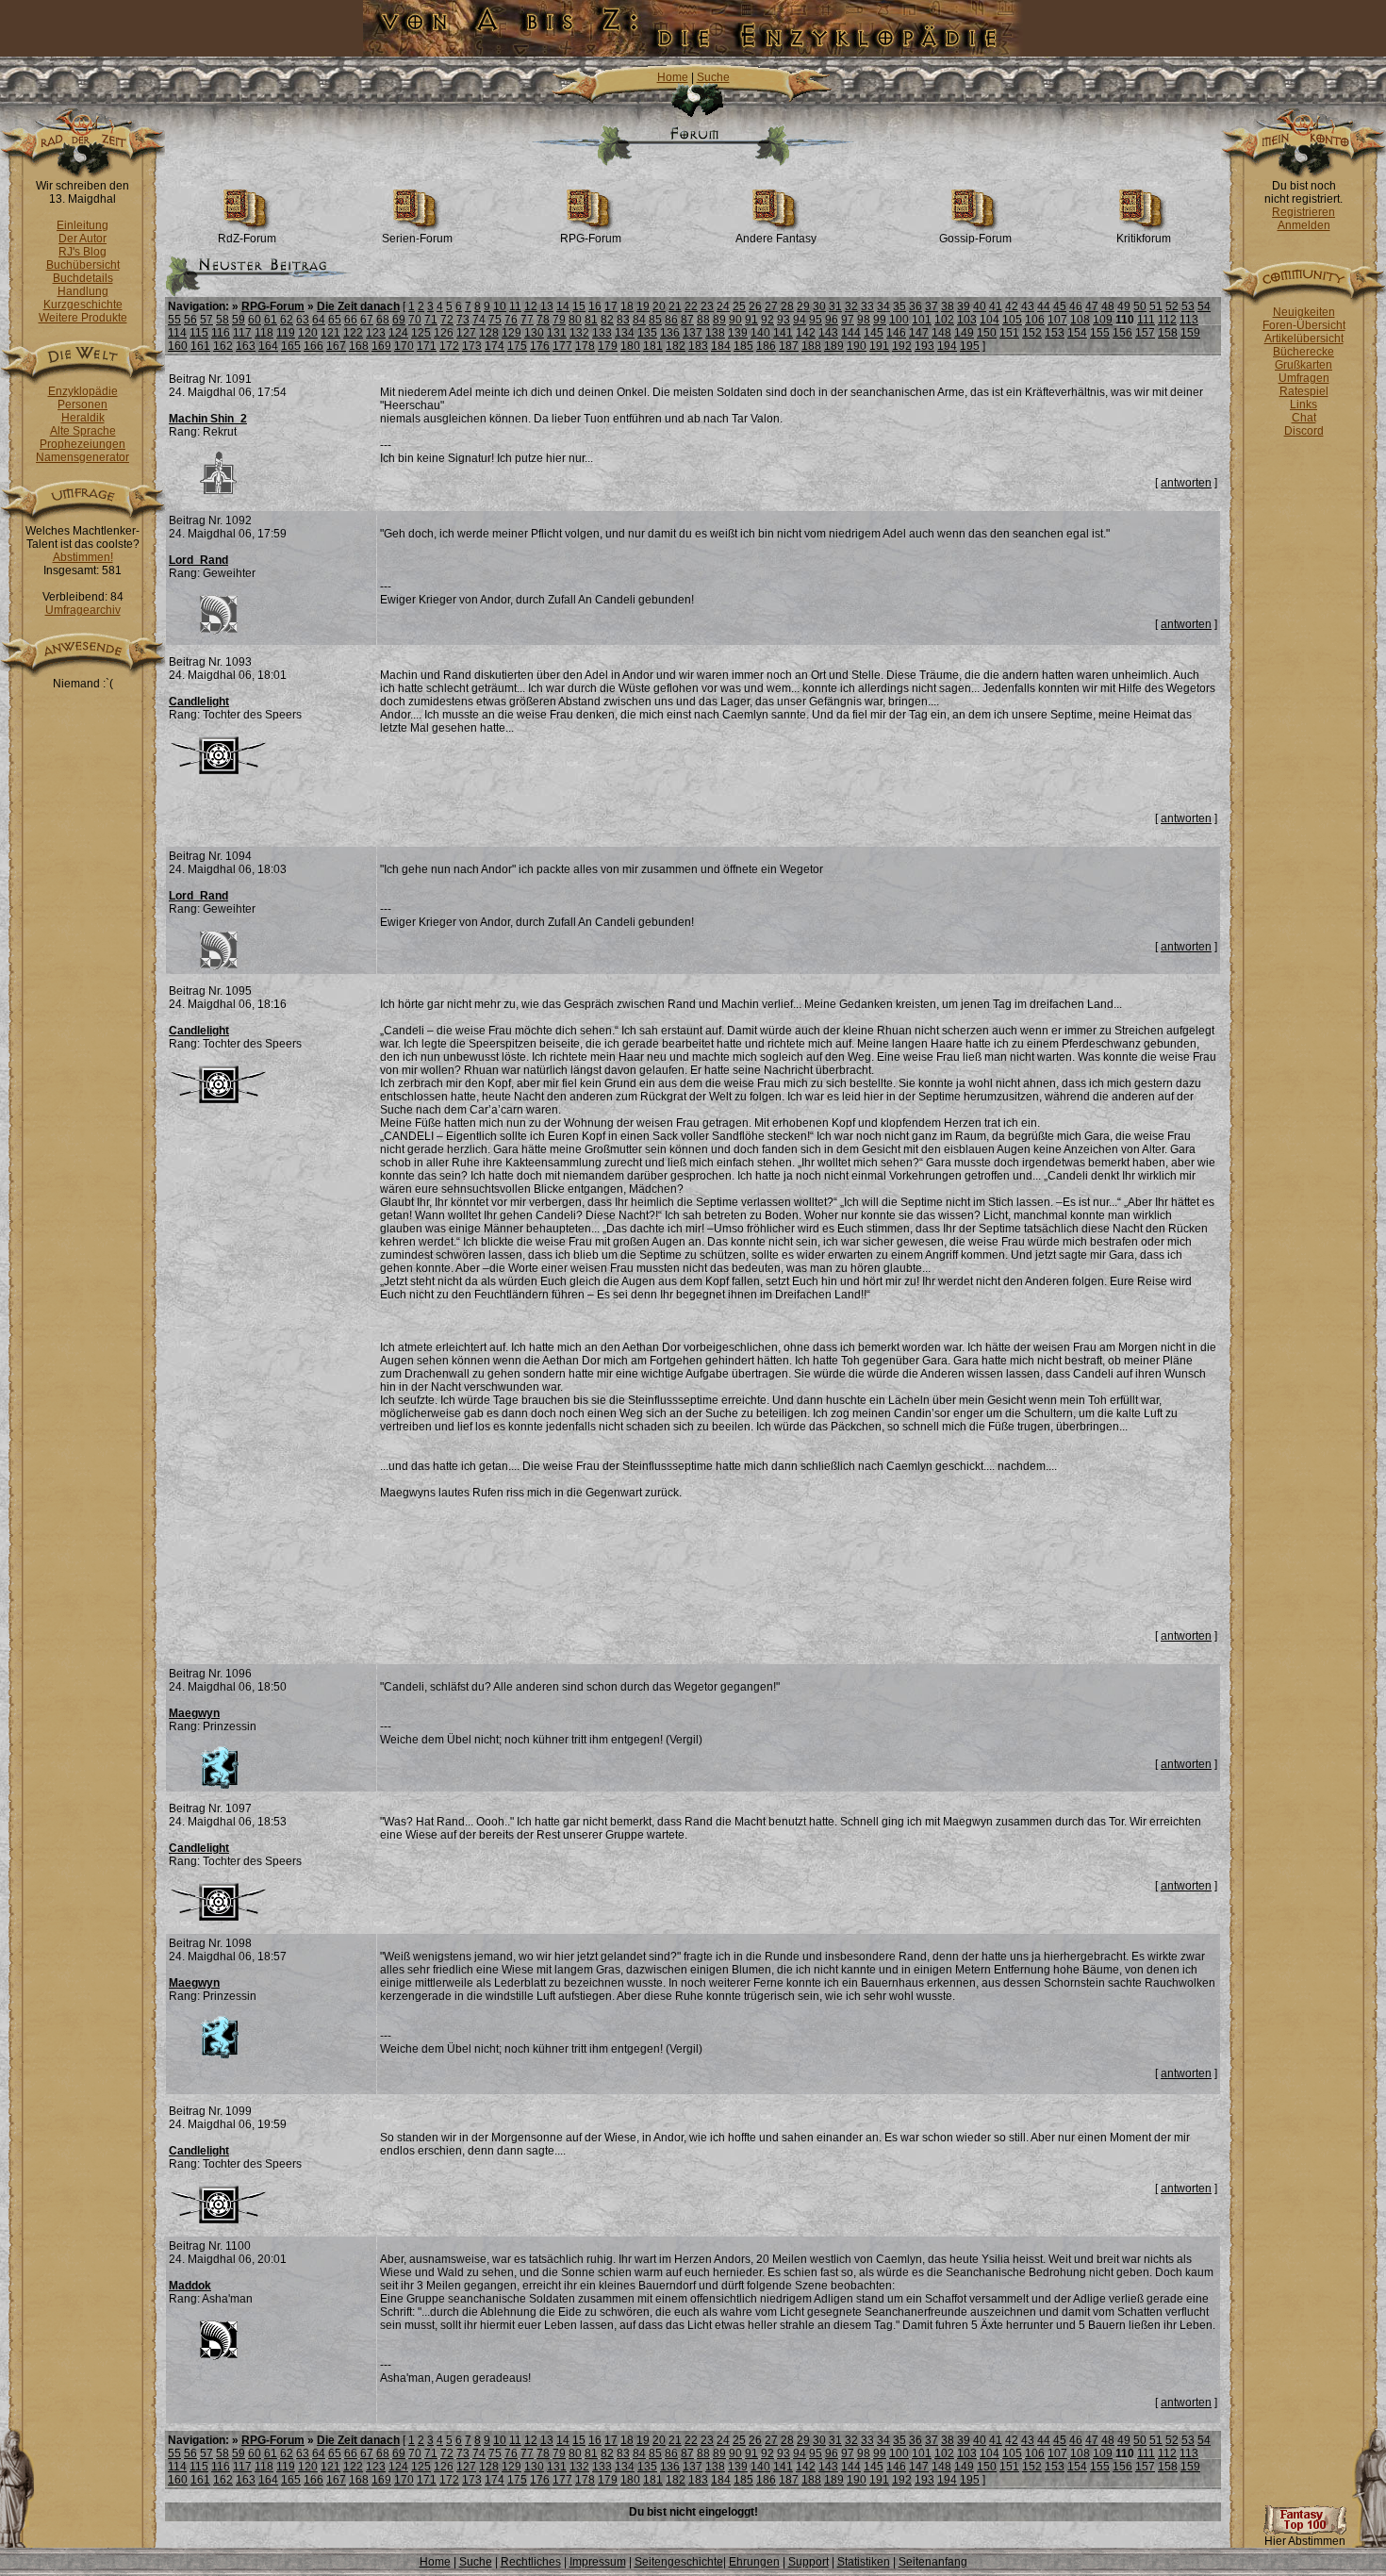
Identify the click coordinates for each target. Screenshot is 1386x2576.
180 (630, 346)
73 (463, 320)
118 (264, 333)
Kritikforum (1144, 239)
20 (659, 306)
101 (922, 320)
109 (1103, 320)
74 (479, 320)
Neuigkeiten (1304, 312)
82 (607, 320)
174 (495, 346)
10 (500, 306)
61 (271, 320)
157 (1145, 333)
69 (399, 320)
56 (190, 320)
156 (1122, 333)
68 (383, 320)
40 (980, 306)
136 (670, 333)
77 (527, 320)
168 (359, 346)
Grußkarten (1303, 365)
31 (835, 306)
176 (540, 346)
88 (703, 320)
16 (595, 306)
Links (1303, 405)
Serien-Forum (417, 239)
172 (449, 346)
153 (1055, 333)
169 (381, 346)
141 (783, 333)
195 (970, 346)
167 (336, 346)
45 (1060, 306)
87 (687, 320)
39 (964, 306)
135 (647, 333)
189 (834, 346)
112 (1167, 320)
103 (967, 320)
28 (787, 306)
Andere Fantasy (776, 239)
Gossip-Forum (975, 239)
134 (625, 333)
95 (816, 320)
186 (766, 346)
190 (857, 346)
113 (1189, 320)
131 (557, 333)
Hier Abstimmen (1305, 2541)
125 (421, 333)
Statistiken (864, 2562)
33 (867, 306)
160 (178, 346)
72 (447, 320)
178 (585, 346)
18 (627, 306)
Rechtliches (531, 2562)
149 (964, 333)
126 (444, 333)
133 (602, 333)
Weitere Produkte (83, 318)
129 (511, 333)
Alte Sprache (83, 431)
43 (1028, 306)
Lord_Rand (198, 560)
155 (1100, 333)
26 (755, 306)
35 (899, 306)
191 (879, 346)
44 (1044, 306)
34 (883, 306)
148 (941, 333)
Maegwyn (194, 1713)
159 (1190, 333)
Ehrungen (754, 2562)
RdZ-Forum (247, 239)
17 (611, 306)
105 (1012, 320)
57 (206, 320)
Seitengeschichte (679, 2562)
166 (313, 346)
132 (579, 333)
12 (531, 306)
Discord (1304, 431)
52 (1172, 306)
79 (559, 320)
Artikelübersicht (1304, 339)
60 (255, 320)
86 (671, 320)
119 (286, 333)
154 (1077, 333)
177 (562, 346)
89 (719, 320)
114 (177, 333)
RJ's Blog (82, 252)
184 (721, 346)
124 (398, 333)
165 (291, 346)
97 (848, 320)
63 (303, 320)
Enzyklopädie (83, 391)
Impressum (598, 2562)
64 (319, 320)
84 (639, 320)
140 (760, 333)
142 (806, 333)
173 (472, 346)
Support (808, 2562)
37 (932, 306)
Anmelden (1304, 225)
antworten (1186, 483)
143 (828, 333)
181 (653, 346)
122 (353, 333)
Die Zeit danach (358, 306)
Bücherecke (1303, 352)
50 (1140, 306)
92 (767, 320)
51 (1156, 306)
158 (1168, 333)
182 (676, 346)
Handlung (83, 291)
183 (698, 346)
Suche (713, 77)
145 (874, 333)
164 (268, 346)
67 (367, 320)
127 (466, 333)
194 (947, 346)
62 (287, 320)
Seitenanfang (933, 2562)
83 (623, 320)
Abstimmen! (83, 557)
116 (221, 333)
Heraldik (83, 418)
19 (643, 306)
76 (511, 320)
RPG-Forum (591, 239)
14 (563, 306)
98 (864, 320)
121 (330, 333)
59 (239, 320)
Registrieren (1303, 212)
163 (246, 346)
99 (880, 320)
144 (851, 333)
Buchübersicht (83, 265)
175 (517, 346)
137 (693, 333)
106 (1035, 320)
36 (916, 306)
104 (990, 320)
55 (174, 320)
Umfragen (1304, 378)
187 (789, 346)
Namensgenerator (82, 457)
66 (351, 320)
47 (1092, 306)
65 (335, 320)
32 (851, 306)
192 (902, 346)
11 (515, 306)
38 (948, 306)
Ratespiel (1304, 391)
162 (223, 346)
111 (1146, 320)
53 (1188, 306)
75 (495, 320)
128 (489, 333)
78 (543, 320)
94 (800, 320)
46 (1076, 306)
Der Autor (82, 239)
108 (1080, 320)
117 (242, 333)
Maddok (190, 2286)
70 (415, 320)
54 (1204, 306)
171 (427, 346)
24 (723, 306)
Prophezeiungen (82, 444)
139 (738, 333)
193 (924, 346)
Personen (82, 405)
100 (899, 320)
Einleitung (82, 225)
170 (404, 346)
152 (1032, 333)
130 (534, 333)
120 (308, 333)
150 (987, 333)
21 (675, 306)
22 (691, 306)
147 (919, 333)
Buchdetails (83, 278)
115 (199, 333)
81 (591, 320)
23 (707, 306)
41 (996, 306)
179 (608, 346)
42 (1012, 306)
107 (1057, 320)
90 (735, 320)
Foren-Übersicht (1304, 325)
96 (832, 320)
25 (739, 306)
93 (784, 320)
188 (811, 346)
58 (223, 320)
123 (376, 333)
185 (743, 346)
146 (896, 333)
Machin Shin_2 (208, 419)
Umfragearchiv (83, 610)
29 (803, 306)
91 (751, 320)
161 (200, 346)
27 (771, 306)
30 (819, 306)
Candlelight (199, 702)
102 (944, 320)
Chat (1304, 418)
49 (1124, 306)
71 (431, 320)
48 (1108, 306)
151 (1009, 333)
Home (673, 77)
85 (655, 320)
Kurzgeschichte (83, 305)
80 (575, 320)
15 (579, 306)
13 (547, 306)
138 (715, 333)
